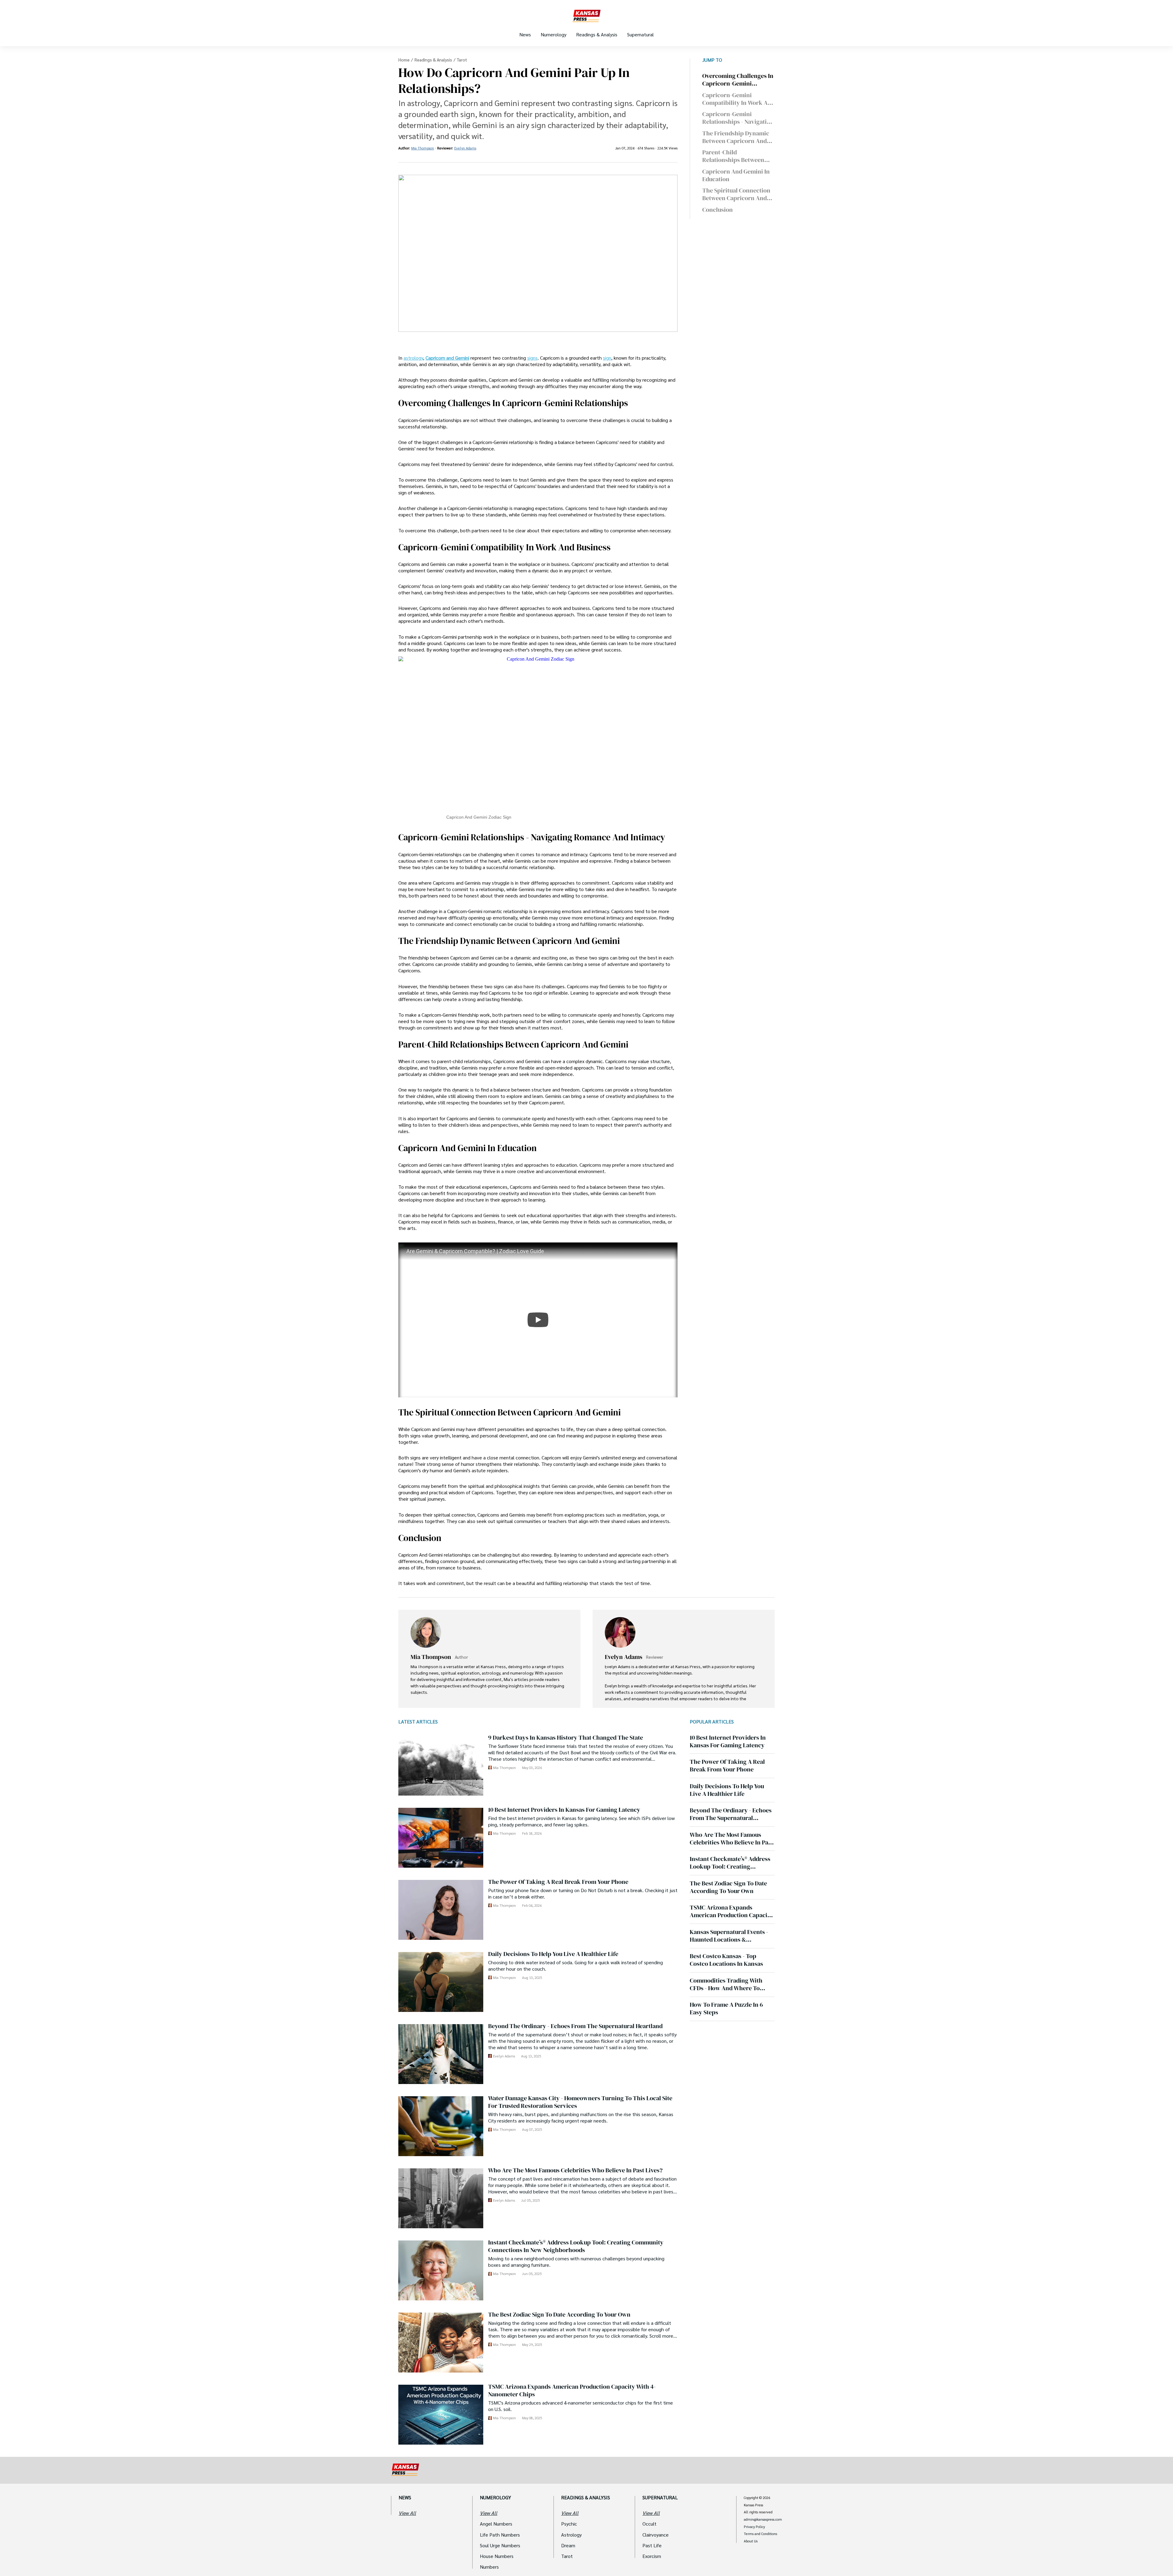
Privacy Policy (754, 2527)
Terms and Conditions (760, 2534)
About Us (751, 2541)
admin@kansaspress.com (763, 2519)
